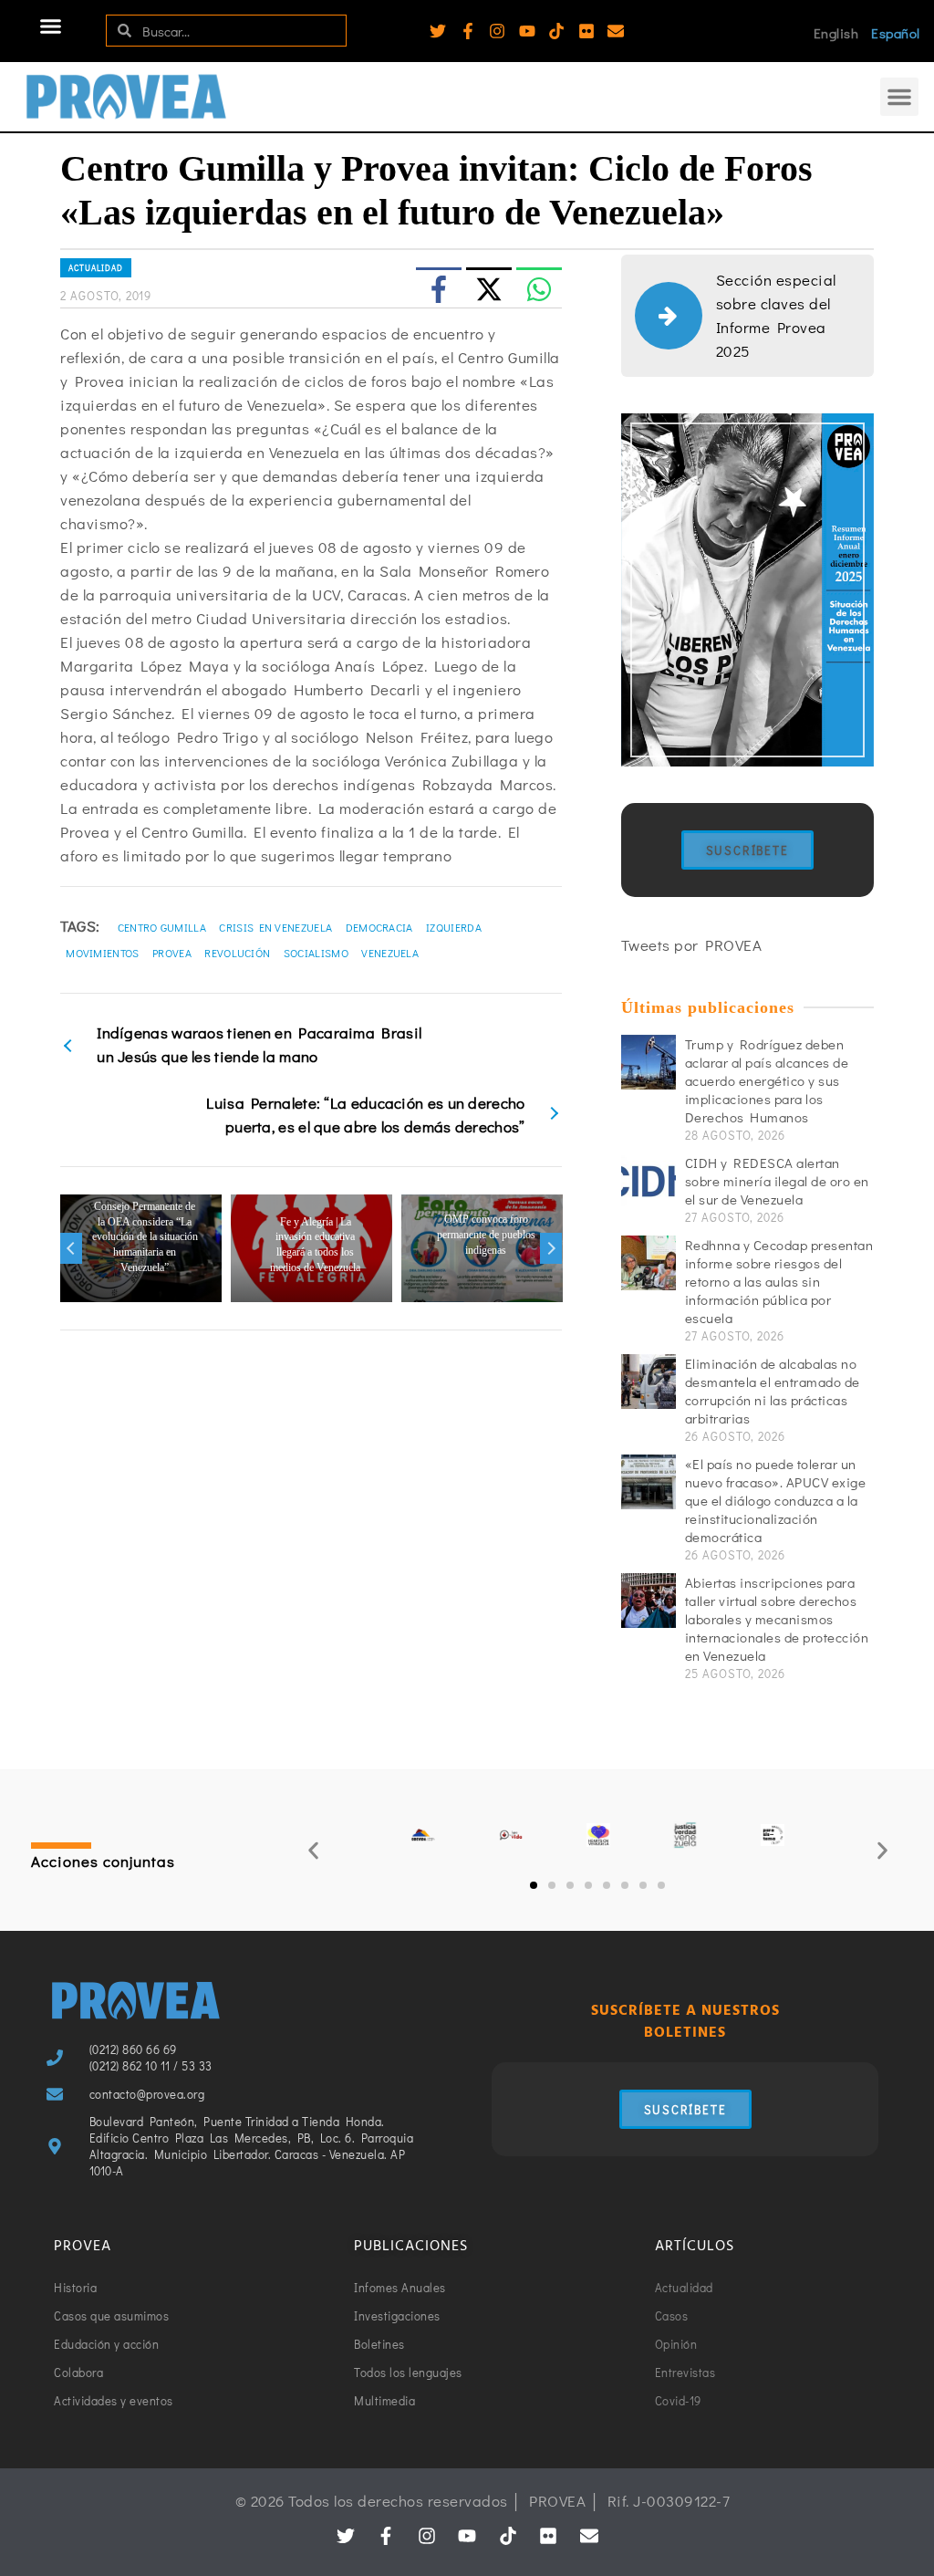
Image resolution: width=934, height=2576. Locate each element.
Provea (172, 953)
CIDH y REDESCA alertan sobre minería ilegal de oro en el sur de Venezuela (777, 1181)
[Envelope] (616, 31)
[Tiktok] (556, 31)
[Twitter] (438, 31)
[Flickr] (586, 31)
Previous (71, 1248)
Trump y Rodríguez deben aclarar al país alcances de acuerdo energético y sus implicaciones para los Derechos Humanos (767, 1080)
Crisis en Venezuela (275, 927)
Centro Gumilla (162, 927)
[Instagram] (497, 31)
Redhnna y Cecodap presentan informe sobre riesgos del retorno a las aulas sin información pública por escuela (779, 1281)
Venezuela (390, 953)
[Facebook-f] (468, 31)
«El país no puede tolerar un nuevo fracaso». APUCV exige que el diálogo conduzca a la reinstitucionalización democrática (776, 1500)
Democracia (379, 927)
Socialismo (316, 953)
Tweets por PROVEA (692, 945)
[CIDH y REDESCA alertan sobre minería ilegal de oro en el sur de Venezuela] (649, 1181)
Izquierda (454, 927)
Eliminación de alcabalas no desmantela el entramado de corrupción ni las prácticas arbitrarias (773, 1391)
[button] (51, 26)
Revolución (237, 953)
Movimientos (102, 953)
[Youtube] (527, 31)
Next (551, 1248)
